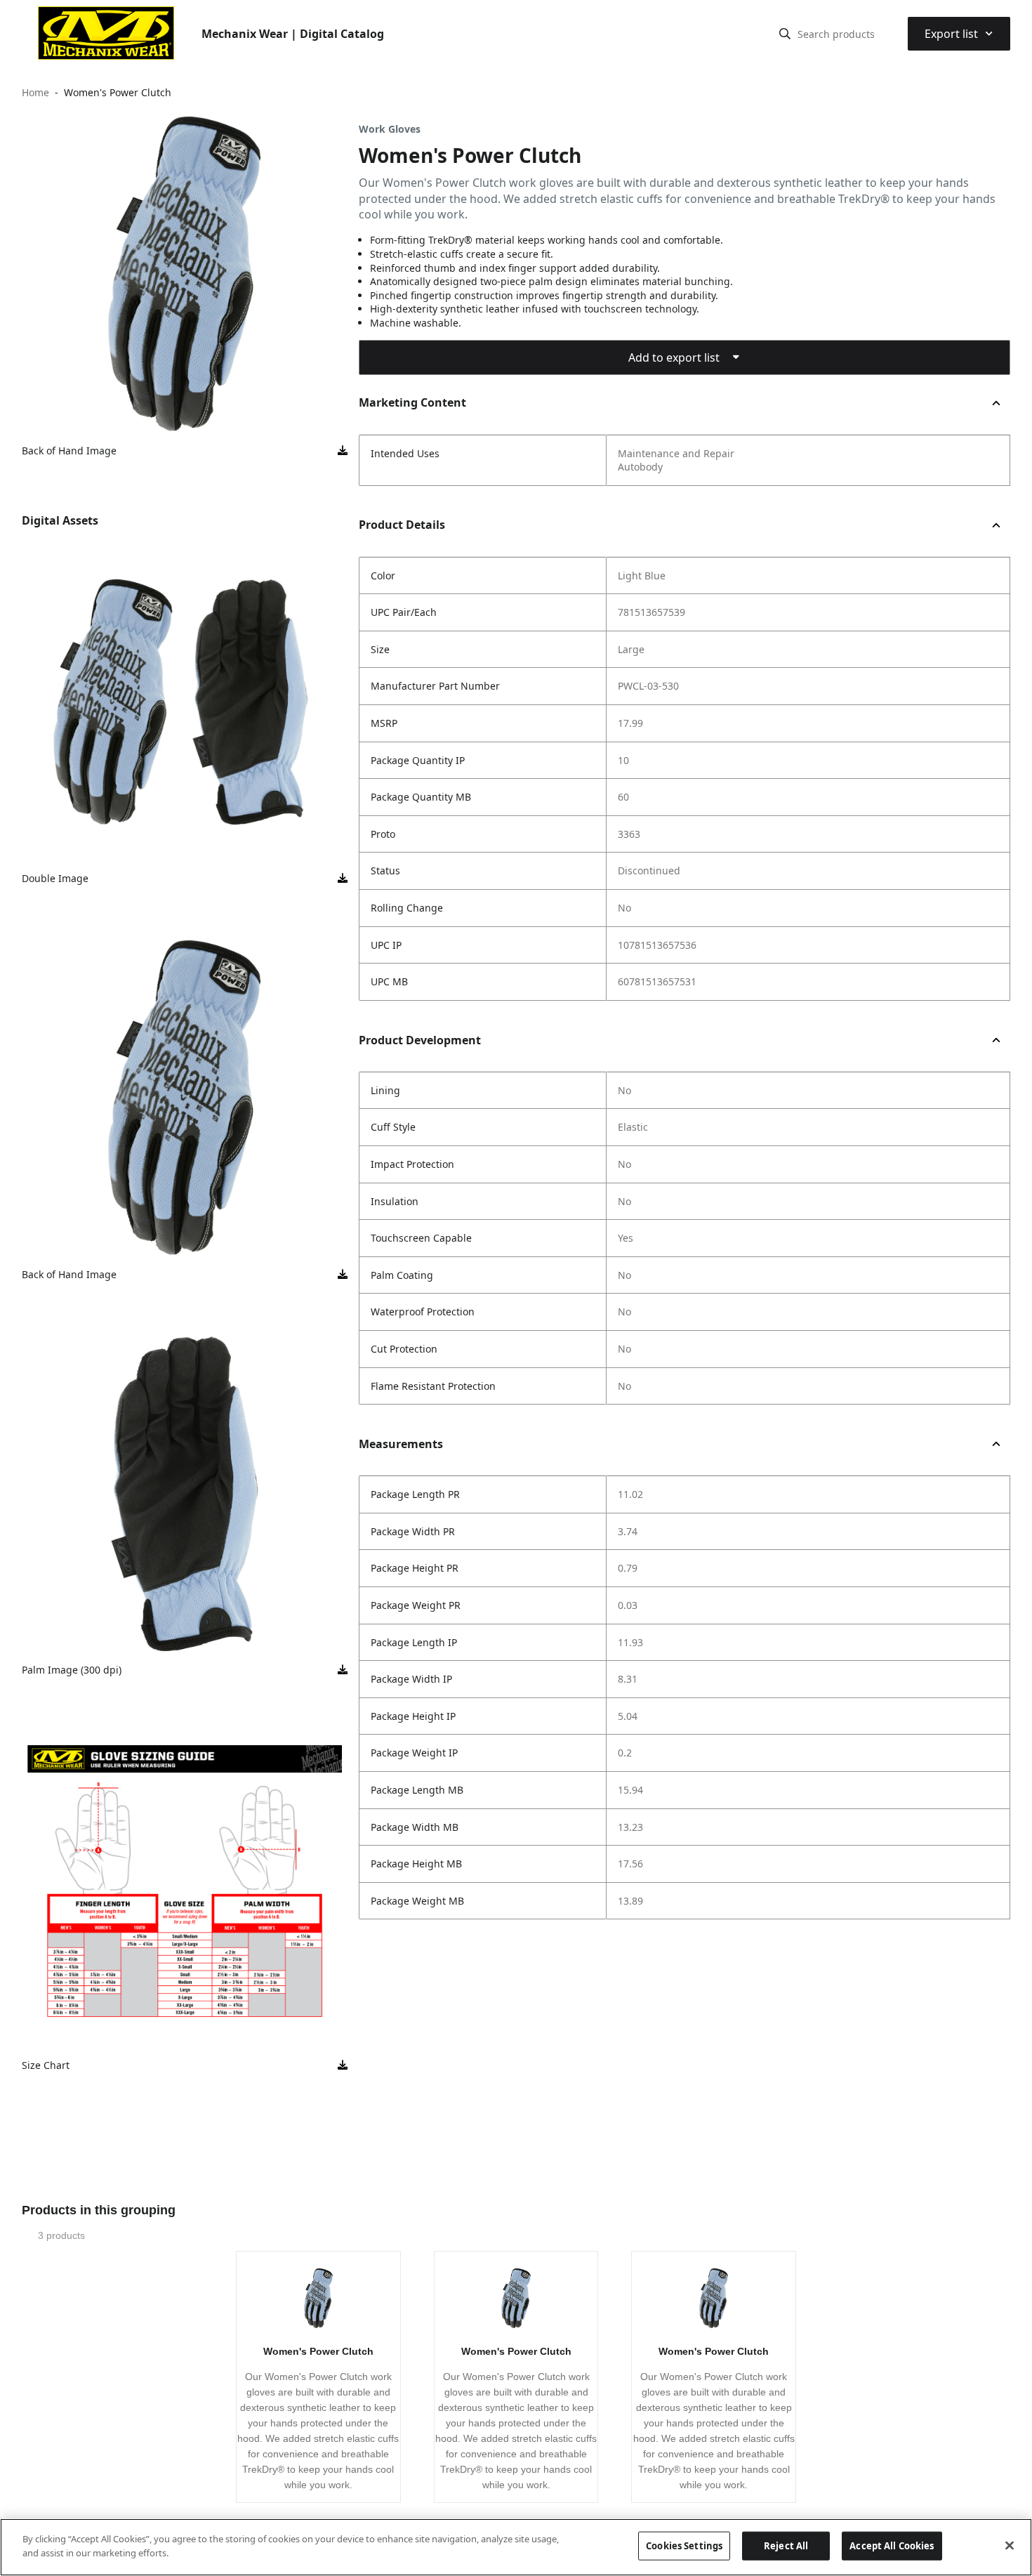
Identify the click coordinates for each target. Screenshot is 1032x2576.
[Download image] (343, 451)
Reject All (786, 2546)
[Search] (785, 34)
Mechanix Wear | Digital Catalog (293, 34)
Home (35, 92)
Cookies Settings (684, 2546)
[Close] (1010, 2545)
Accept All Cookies (892, 2546)
